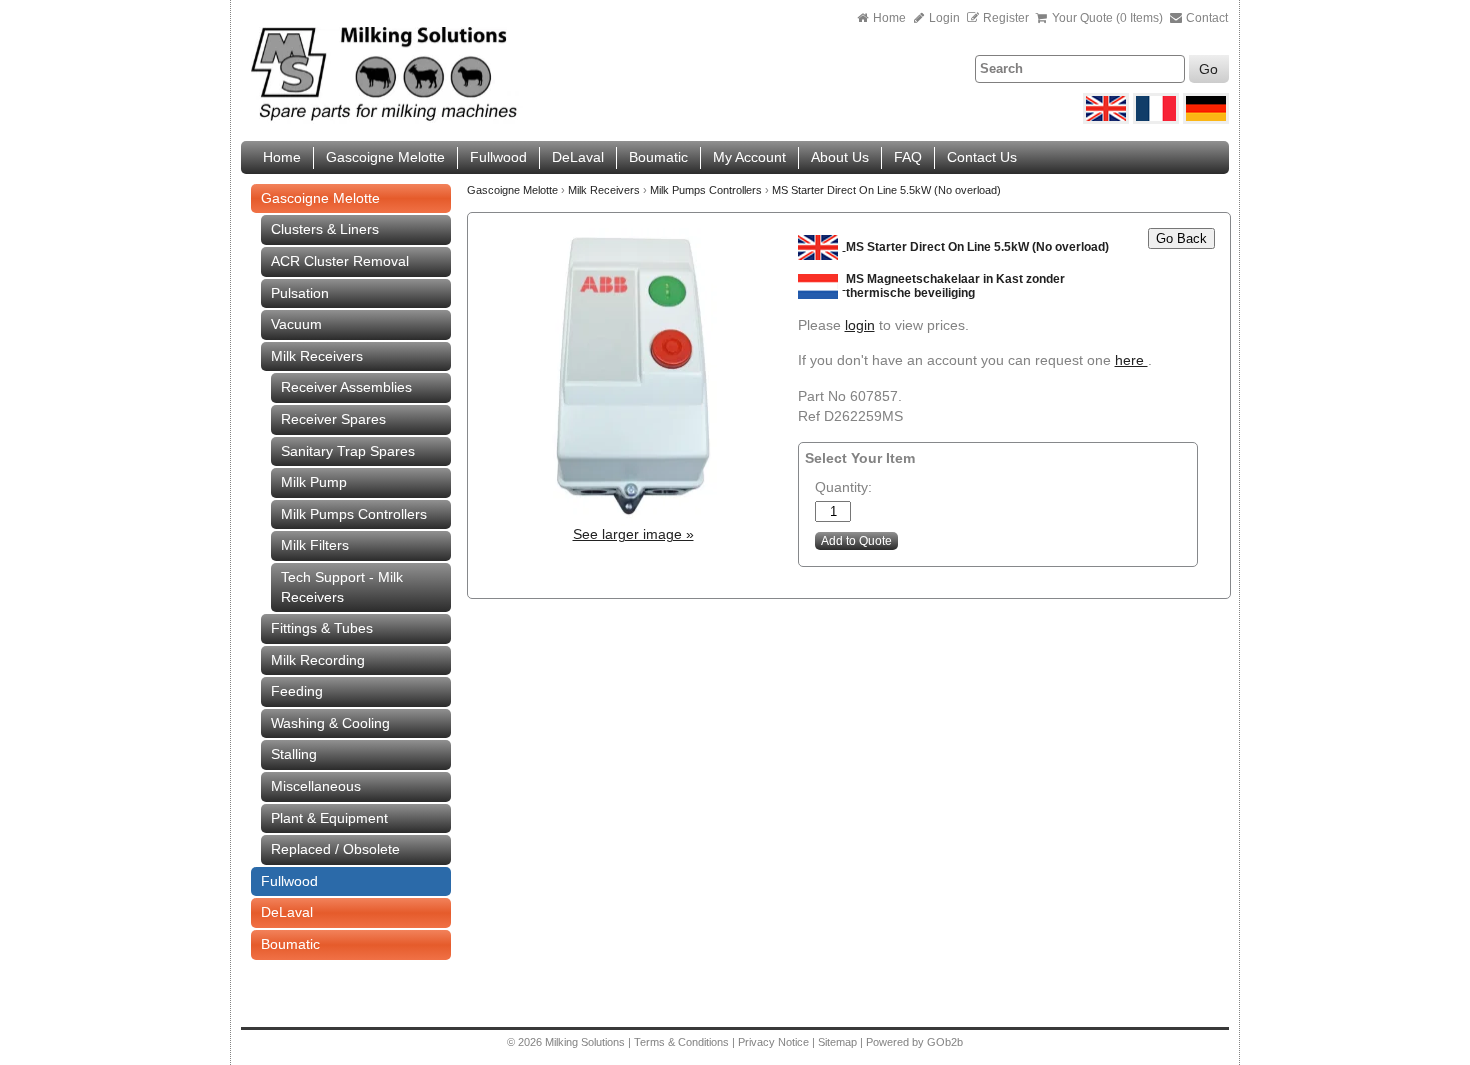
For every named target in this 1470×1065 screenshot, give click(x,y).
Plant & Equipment (329, 818)
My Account (749, 157)
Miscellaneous (316, 786)
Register (1006, 18)
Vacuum (296, 324)
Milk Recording (318, 660)
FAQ (908, 157)
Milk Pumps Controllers (354, 514)
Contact (1205, 18)
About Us (840, 157)
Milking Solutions (586, 1042)
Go (1208, 69)
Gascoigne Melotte (385, 157)
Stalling (294, 754)
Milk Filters (315, 545)
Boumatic (658, 157)
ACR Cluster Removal (340, 261)
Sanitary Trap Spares (348, 451)
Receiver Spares (333, 419)
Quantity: (843, 487)
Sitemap (839, 1042)
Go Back (1181, 238)
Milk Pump (314, 482)
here (1131, 360)
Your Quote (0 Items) (1107, 18)
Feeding (297, 691)
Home (889, 18)
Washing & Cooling (330, 723)
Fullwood (498, 157)
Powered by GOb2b (914, 1042)
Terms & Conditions (681, 1042)
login (860, 325)
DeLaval (578, 157)
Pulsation (300, 293)
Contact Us (982, 157)
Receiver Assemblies (346, 387)
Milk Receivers (317, 356)
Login (943, 18)
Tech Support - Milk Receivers (342, 587)
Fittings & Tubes (322, 628)
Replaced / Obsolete (335, 849)
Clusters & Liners (325, 229)
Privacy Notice (773, 1042)
